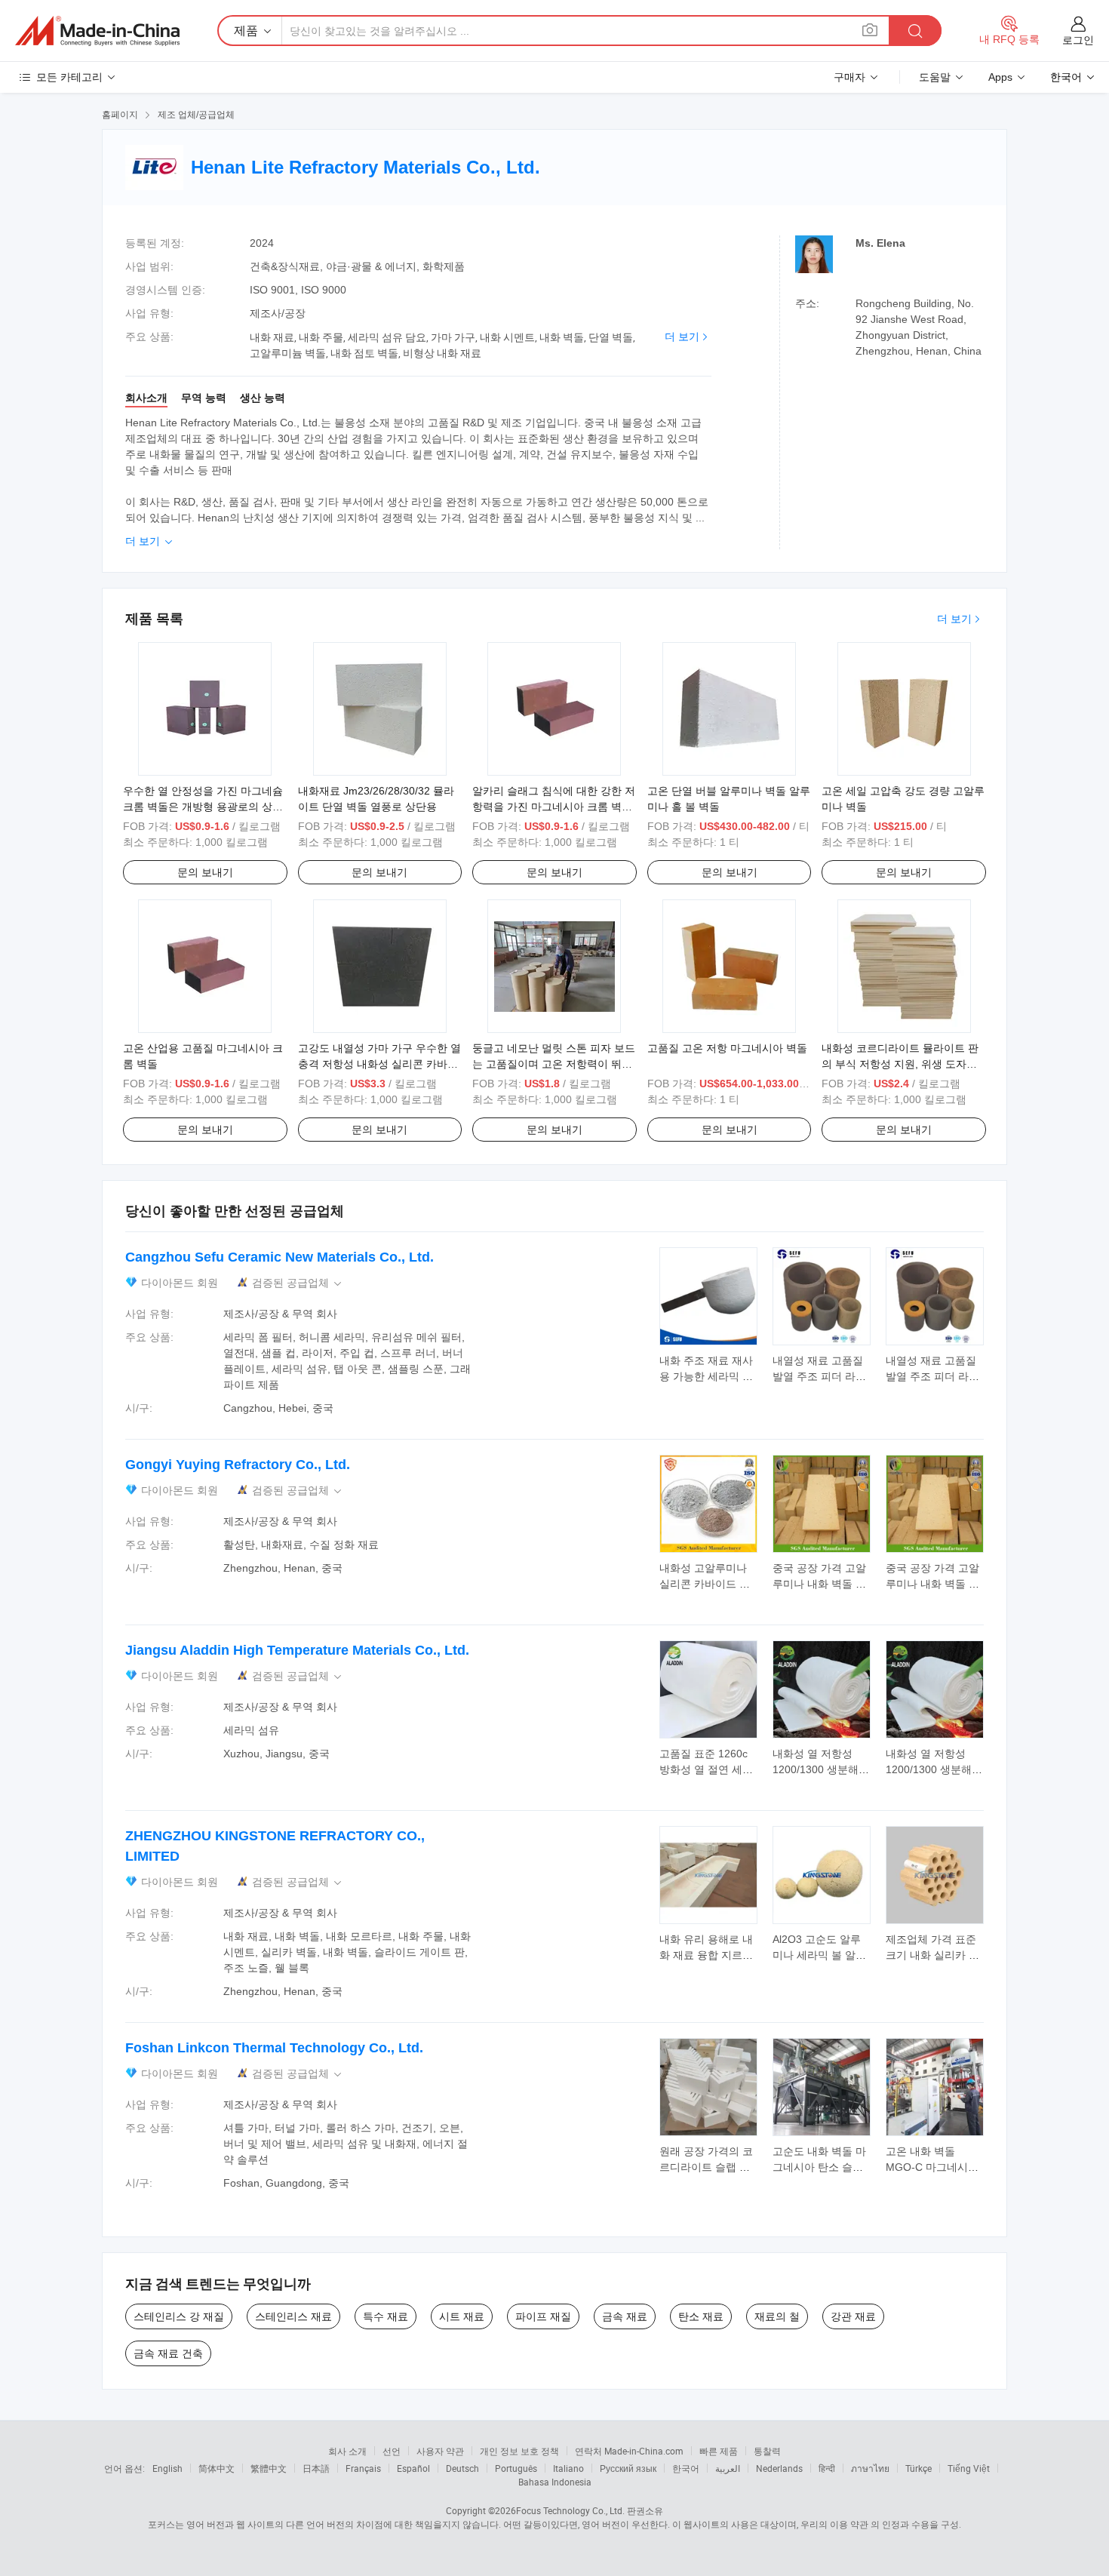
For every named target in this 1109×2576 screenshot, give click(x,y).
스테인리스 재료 (293, 2316)
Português (516, 2468)
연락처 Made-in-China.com (629, 2451)
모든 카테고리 (69, 77)
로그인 (1078, 40)
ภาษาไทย (870, 2468)
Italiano (568, 2468)
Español (413, 2468)
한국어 (686, 2468)
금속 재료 (625, 2316)
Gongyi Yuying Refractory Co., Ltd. (238, 1465)
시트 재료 (462, 2316)
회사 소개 (347, 2451)
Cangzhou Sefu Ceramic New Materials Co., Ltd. (280, 1257)
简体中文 (217, 2468)
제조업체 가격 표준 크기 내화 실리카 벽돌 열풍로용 (932, 1955)
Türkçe (919, 2468)
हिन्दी (827, 2468)
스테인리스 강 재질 (179, 2316)
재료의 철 (777, 2316)
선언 (392, 2451)
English (167, 2468)
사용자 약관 (440, 2451)
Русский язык (628, 2468)
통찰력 (767, 2451)
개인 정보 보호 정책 (519, 2451)
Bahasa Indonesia (555, 2482)
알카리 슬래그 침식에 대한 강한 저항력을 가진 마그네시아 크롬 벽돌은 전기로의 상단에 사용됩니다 (554, 807)
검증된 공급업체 (298, 1283)
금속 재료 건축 (168, 2353)
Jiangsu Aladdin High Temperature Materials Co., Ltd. (297, 1650)
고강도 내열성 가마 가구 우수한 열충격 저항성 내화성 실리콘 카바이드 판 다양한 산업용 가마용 (379, 1064)
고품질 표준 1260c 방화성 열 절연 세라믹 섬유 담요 (706, 1769)
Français (363, 2468)
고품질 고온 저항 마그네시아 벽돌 (727, 1048)
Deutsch (462, 2468)
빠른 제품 (719, 2451)
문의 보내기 (205, 872)
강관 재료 (853, 2316)
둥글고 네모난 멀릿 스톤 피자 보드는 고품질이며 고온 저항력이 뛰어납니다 (554, 1064)
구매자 (849, 77)
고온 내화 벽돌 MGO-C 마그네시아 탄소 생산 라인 (932, 2167)
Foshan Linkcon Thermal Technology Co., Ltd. (274, 2048)
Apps (1000, 77)
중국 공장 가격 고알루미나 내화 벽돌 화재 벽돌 (819, 1584)
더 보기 (682, 337)
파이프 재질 (543, 2316)
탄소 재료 (701, 2316)
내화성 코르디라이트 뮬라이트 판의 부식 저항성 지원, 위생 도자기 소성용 (900, 1064)
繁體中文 (269, 2468)
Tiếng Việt (969, 2468)
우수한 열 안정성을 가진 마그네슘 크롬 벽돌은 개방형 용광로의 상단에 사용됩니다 (203, 807)
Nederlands (779, 2468)
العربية (728, 2468)
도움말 (935, 77)
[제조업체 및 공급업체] (97, 31)
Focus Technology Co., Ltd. (570, 2510)
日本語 (316, 2468)
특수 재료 (386, 2316)
